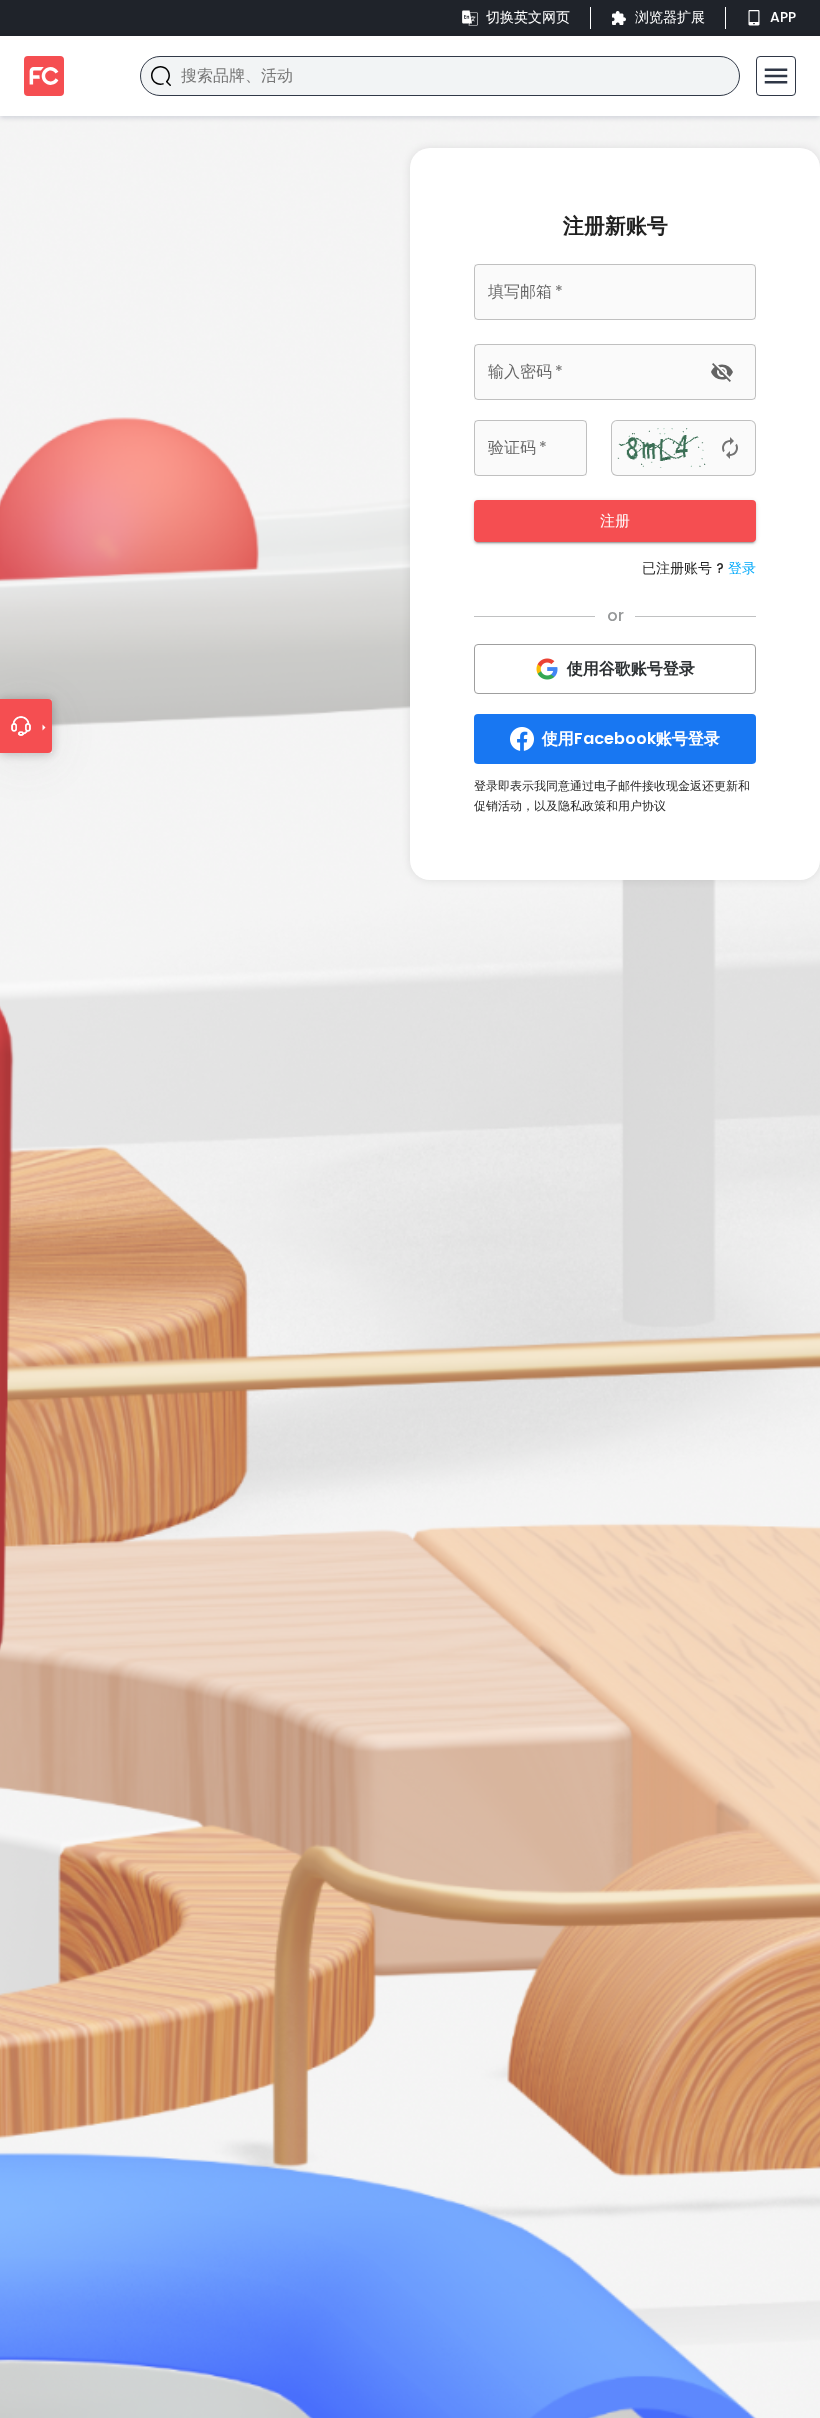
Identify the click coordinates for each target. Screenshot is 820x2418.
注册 (615, 520)
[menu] (776, 76)
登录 (742, 568)
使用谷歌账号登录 (631, 668)
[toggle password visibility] (722, 372)
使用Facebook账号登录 (631, 738)
